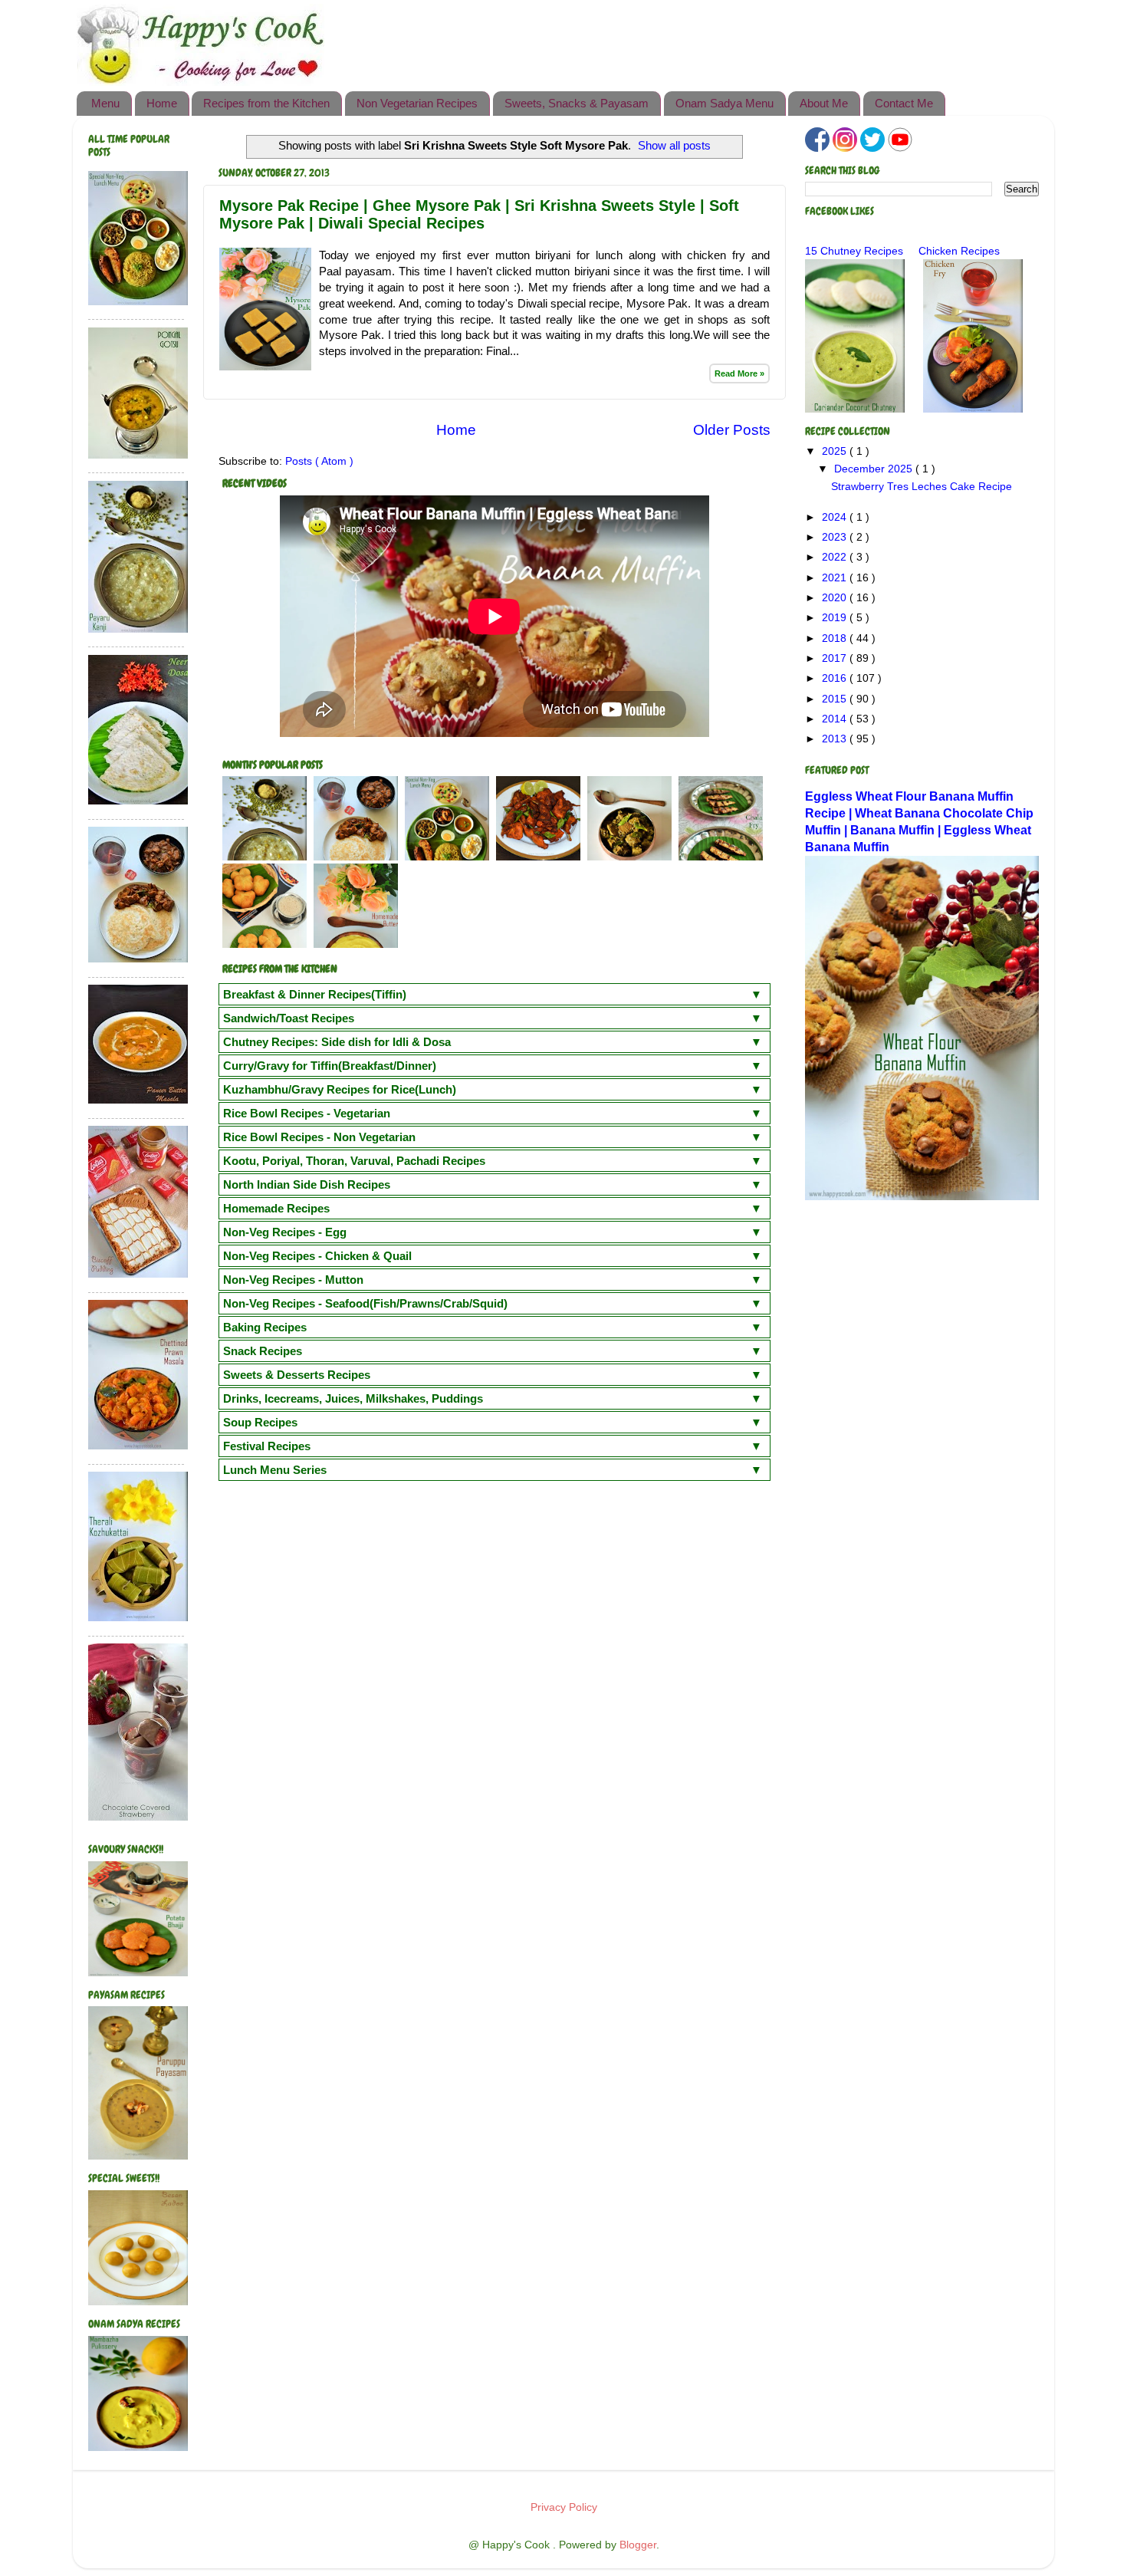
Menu (105, 103)
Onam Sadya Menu (724, 103)
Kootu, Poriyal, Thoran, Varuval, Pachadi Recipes (354, 1161)
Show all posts (674, 146)
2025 (836, 451)
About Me (824, 103)
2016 (836, 678)
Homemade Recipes (276, 1208)
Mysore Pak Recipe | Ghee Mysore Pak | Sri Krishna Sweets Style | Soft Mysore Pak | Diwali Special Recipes (479, 214)
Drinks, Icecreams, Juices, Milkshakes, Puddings (353, 1398)
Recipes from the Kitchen (266, 103)
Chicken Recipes (959, 251)
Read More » (739, 373)
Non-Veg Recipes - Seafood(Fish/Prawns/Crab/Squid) (365, 1303)
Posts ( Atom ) (319, 461)
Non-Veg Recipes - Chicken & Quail (317, 1256)
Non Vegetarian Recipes (417, 103)
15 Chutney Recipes (854, 251)
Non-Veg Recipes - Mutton (293, 1280)
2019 (836, 618)
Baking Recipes (265, 1327)
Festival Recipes (267, 1446)
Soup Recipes (260, 1422)
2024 (836, 517)
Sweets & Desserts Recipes (297, 1375)
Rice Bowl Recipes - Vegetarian (307, 1113)
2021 (836, 578)
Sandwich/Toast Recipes (289, 1018)
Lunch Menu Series (275, 1470)
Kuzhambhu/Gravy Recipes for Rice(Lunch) (340, 1089)
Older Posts (732, 430)
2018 (836, 638)
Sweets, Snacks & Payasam (577, 103)
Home (162, 103)
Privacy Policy (564, 2507)
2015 (836, 699)
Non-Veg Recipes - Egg (285, 1232)
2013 (836, 739)
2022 (836, 557)
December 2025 (875, 469)
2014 (836, 719)
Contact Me (904, 103)
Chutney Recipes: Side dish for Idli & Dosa (337, 1042)
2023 (836, 537)
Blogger (638, 2545)
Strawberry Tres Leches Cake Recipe (922, 487)
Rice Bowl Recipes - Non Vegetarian (319, 1137)
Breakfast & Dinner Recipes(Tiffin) (315, 994)
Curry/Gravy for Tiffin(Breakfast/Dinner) (330, 1066)
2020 (836, 598)
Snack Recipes (263, 1351)
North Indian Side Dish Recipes (307, 1184)
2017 (836, 658)
